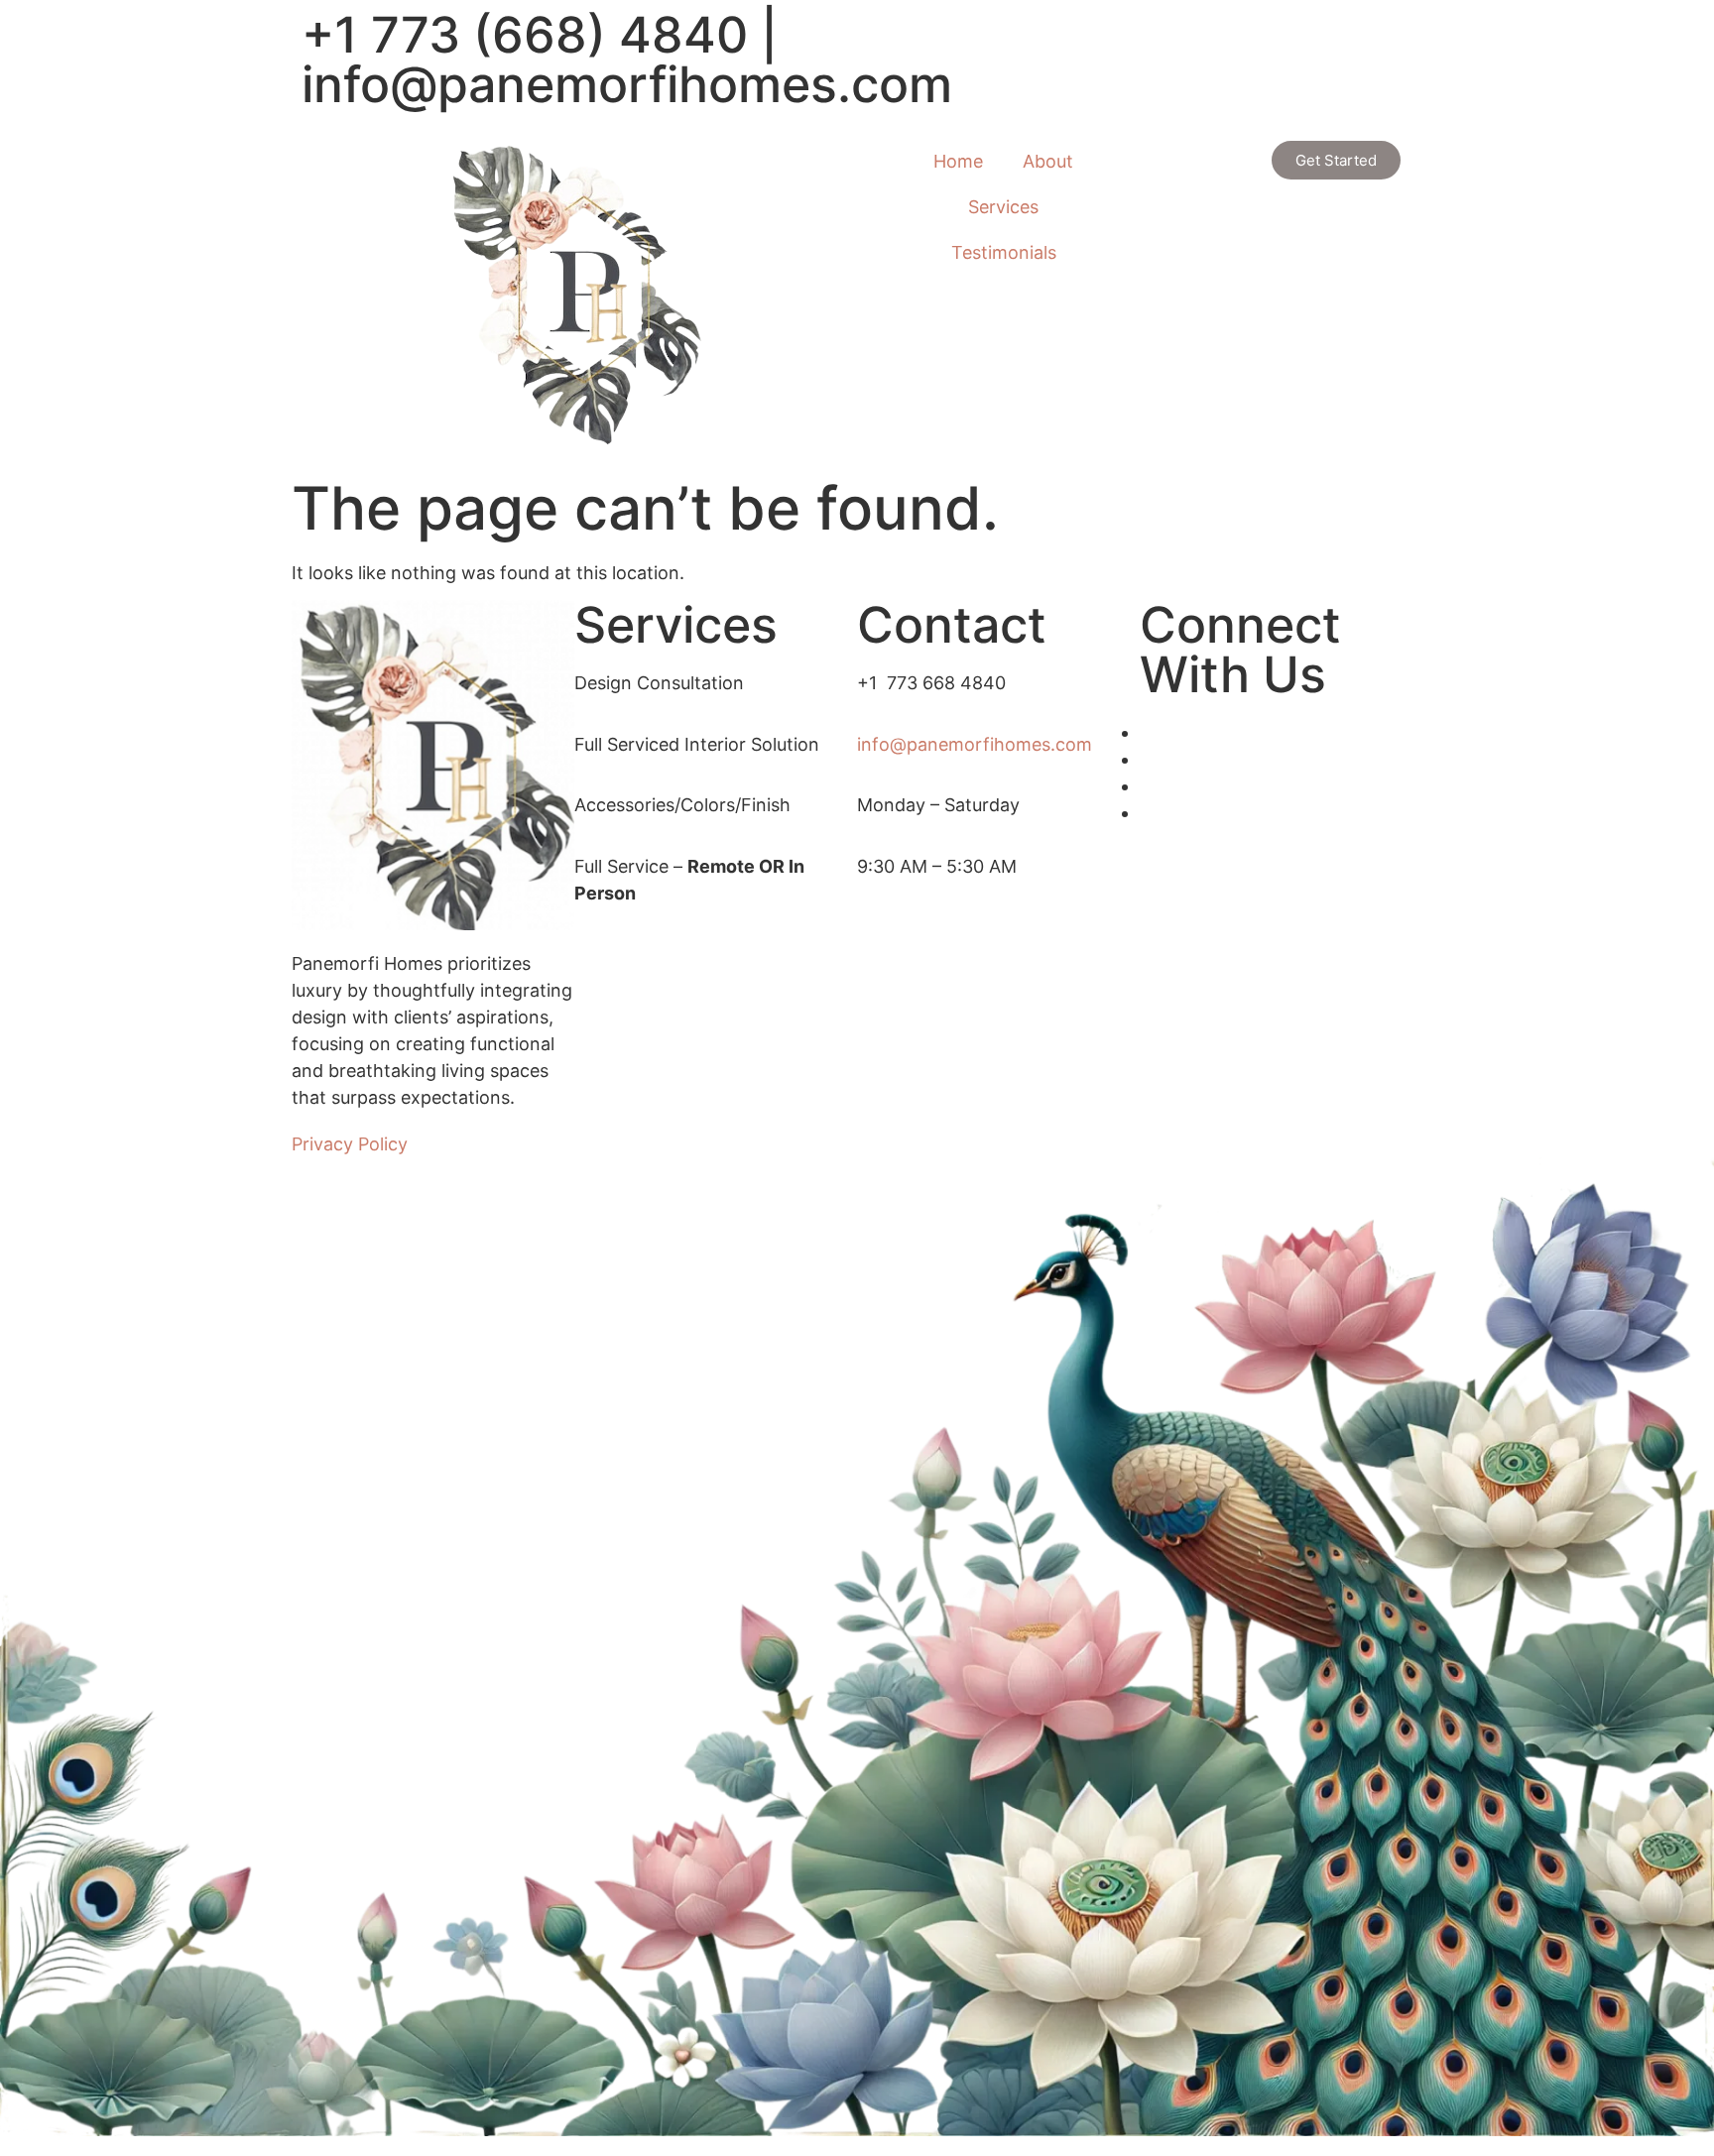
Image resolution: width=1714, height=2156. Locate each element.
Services (1003, 207)
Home (958, 161)
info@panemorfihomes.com (627, 84)
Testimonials (1004, 252)
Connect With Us (1240, 650)
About (1048, 161)
